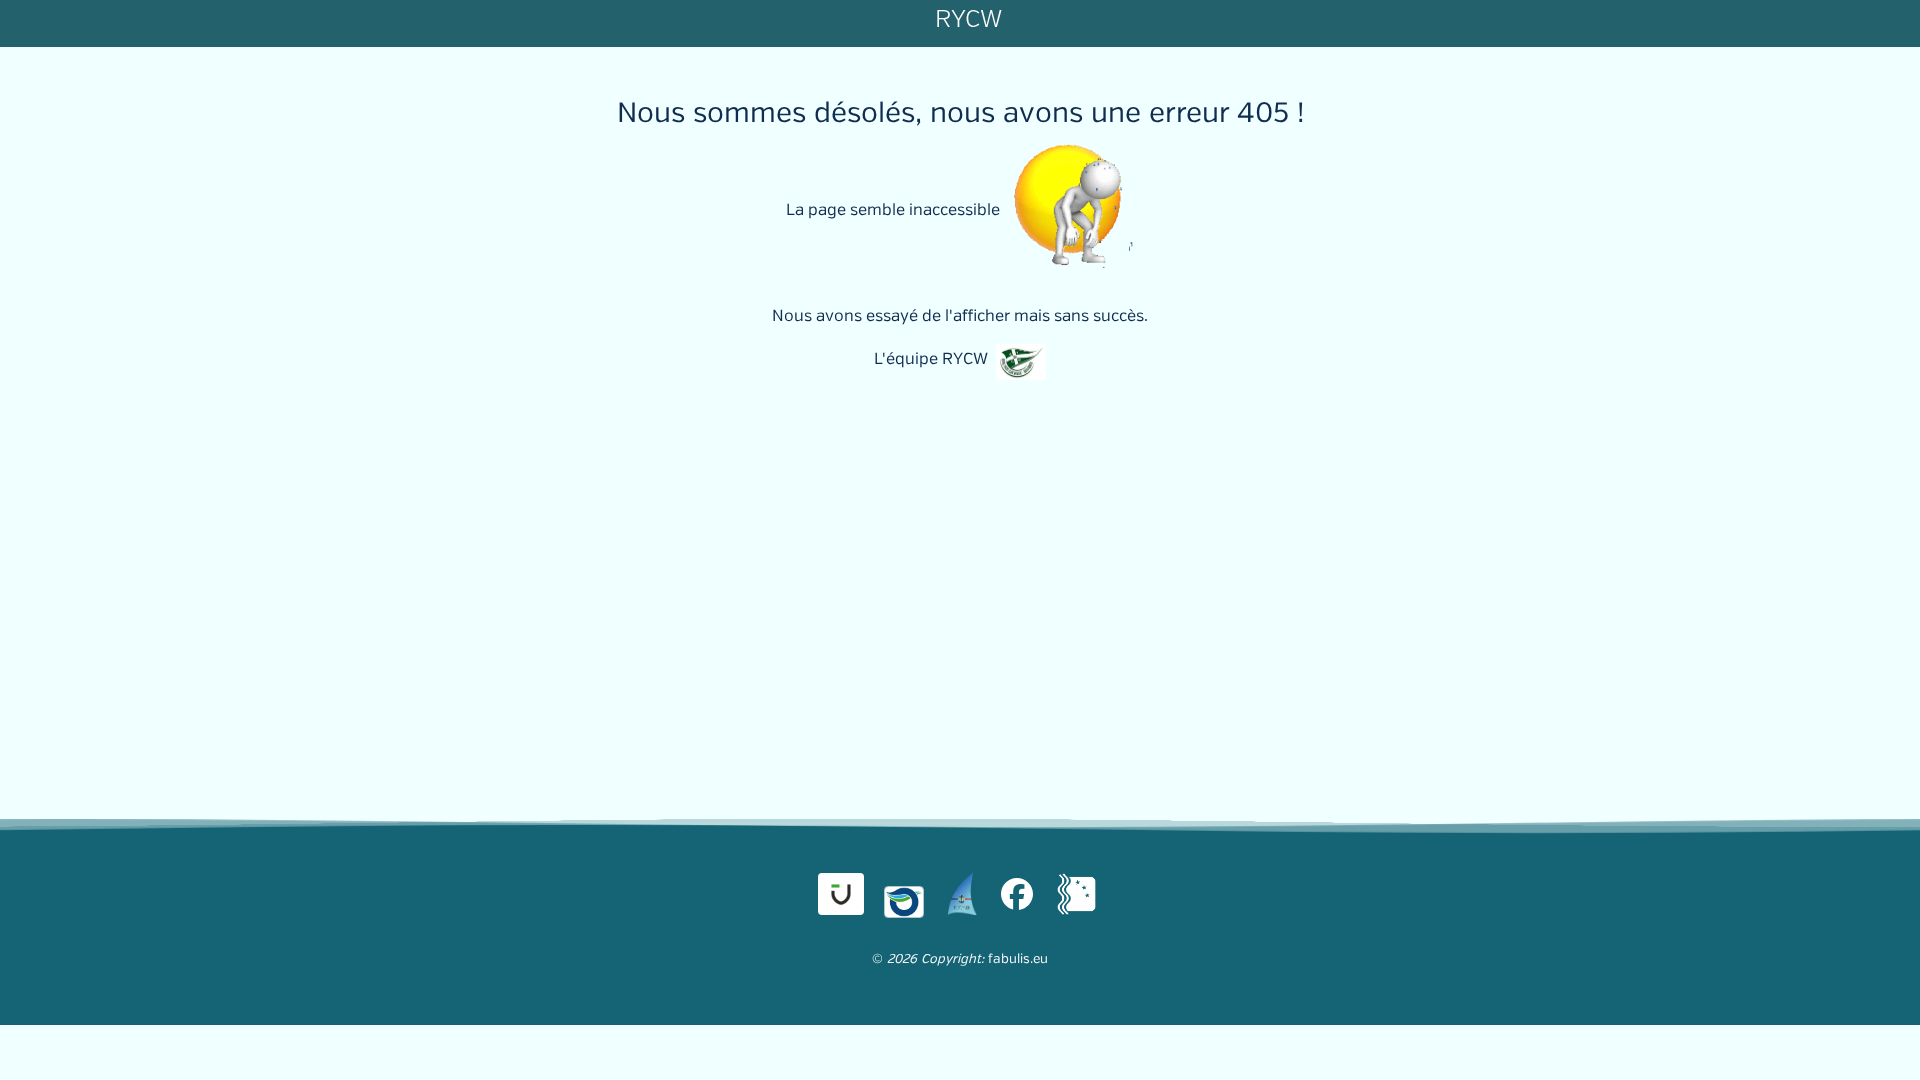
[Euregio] (1077, 894)
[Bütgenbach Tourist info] (841, 894)
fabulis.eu (1018, 959)
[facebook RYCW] (1017, 894)
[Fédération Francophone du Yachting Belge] (962, 894)
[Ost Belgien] (904, 894)
